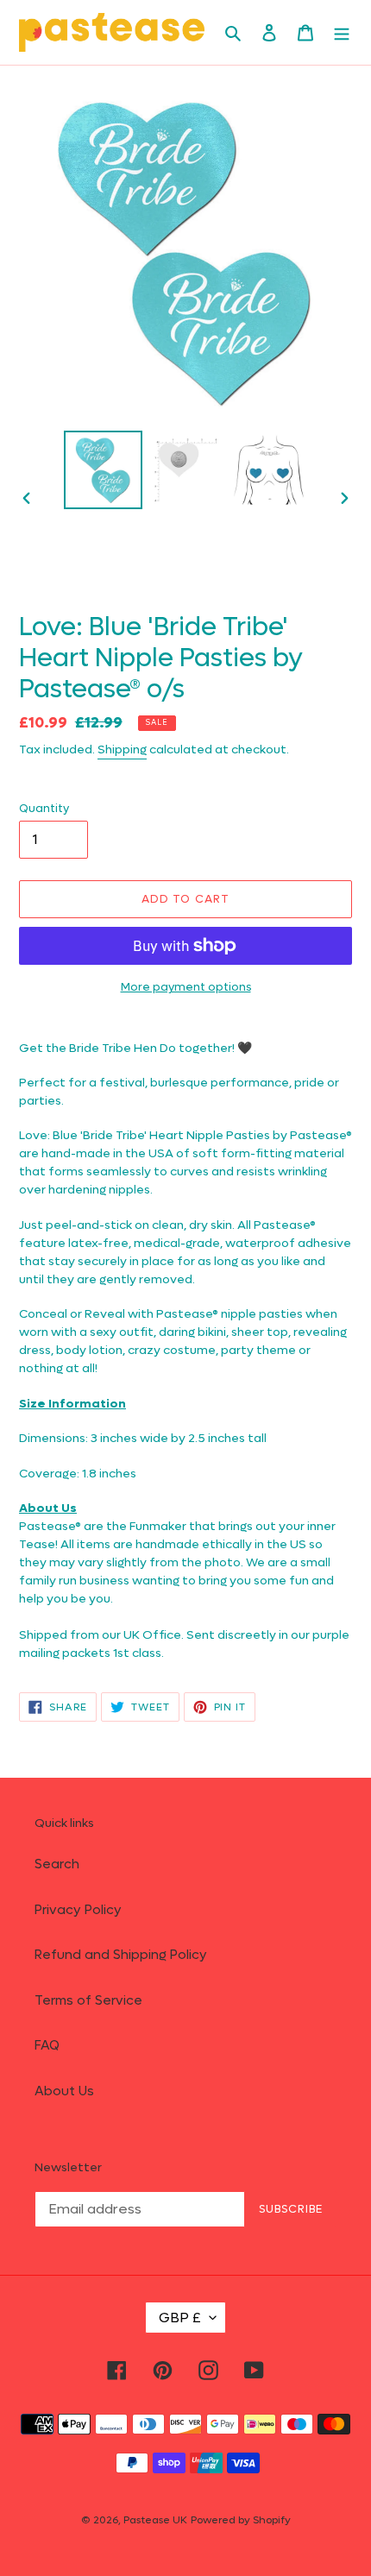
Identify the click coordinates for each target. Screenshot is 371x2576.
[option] (104, 470)
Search (57, 1864)
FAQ (47, 2045)
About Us (64, 2091)
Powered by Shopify (241, 2520)
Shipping (122, 749)
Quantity (44, 808)
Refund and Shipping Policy (121, 1955)
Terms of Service (88, 2000)
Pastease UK (155, 2520)
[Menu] (342, 32)
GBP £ (180, 2318)
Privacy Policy (78, 1910)
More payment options (186, 987)
